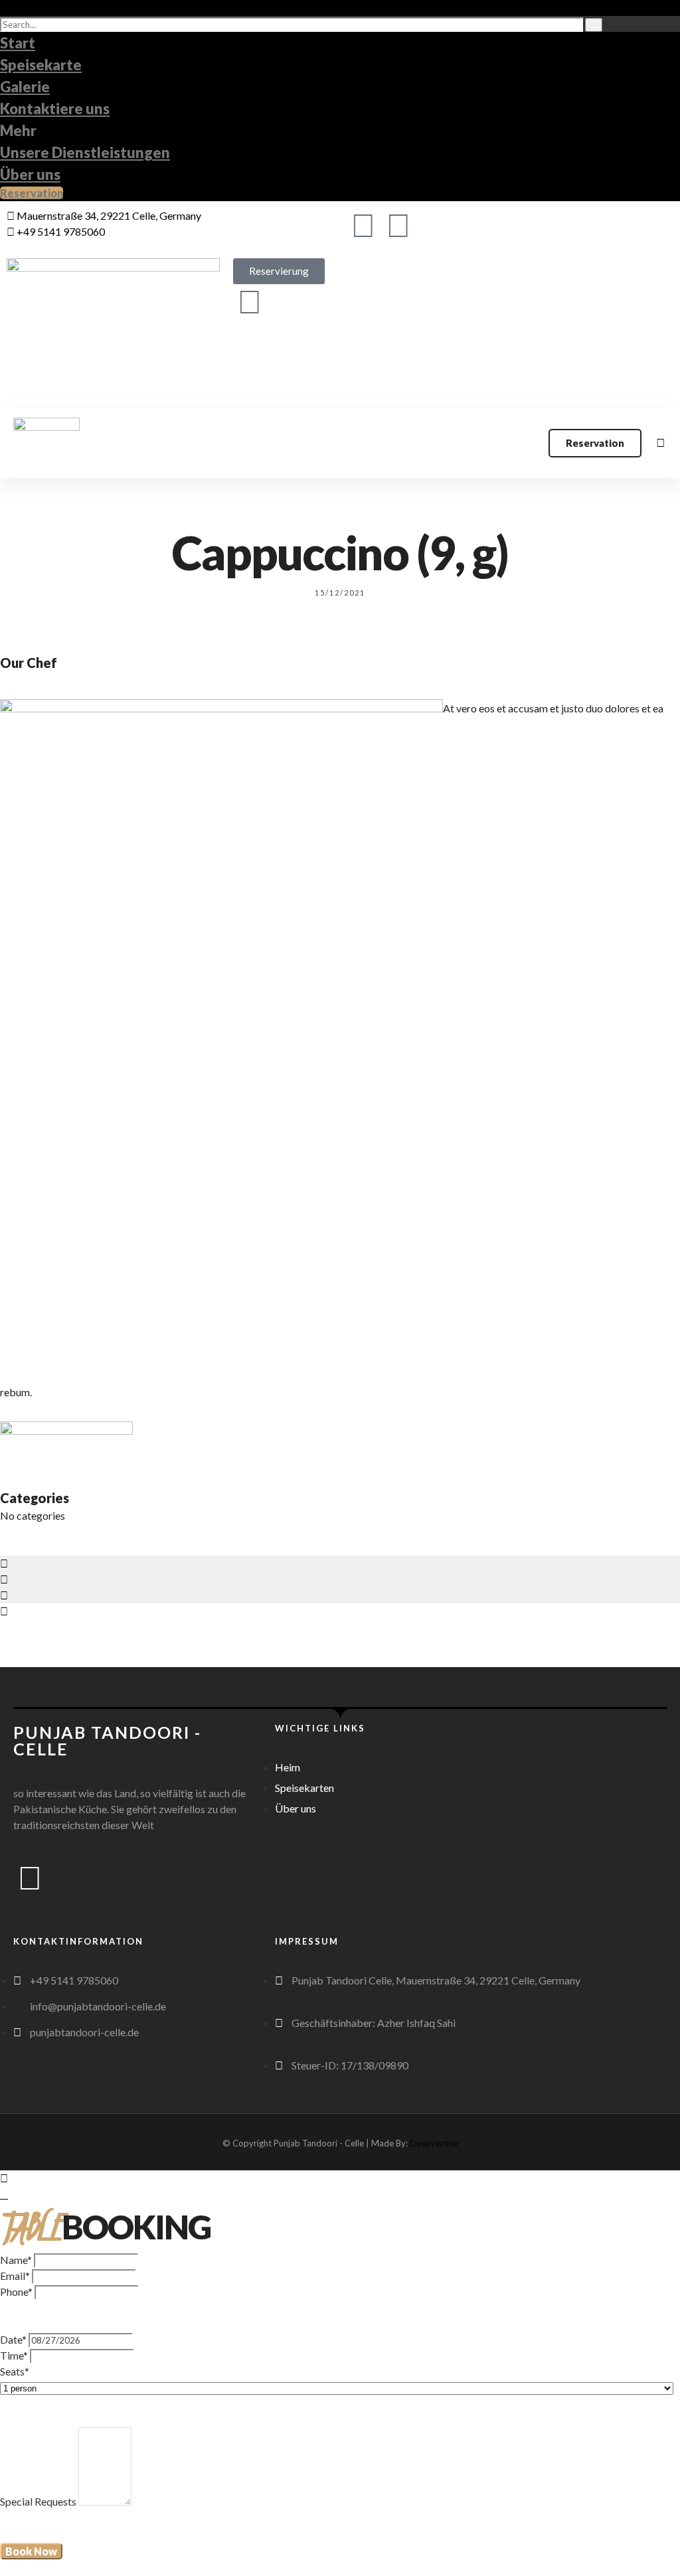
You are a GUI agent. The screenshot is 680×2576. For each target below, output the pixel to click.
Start (18, 43)
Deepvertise (434, 2143)
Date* (13, 2339)
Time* (14, 2355)
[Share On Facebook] (4, 1563)
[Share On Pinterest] (4, 1595)
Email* (15, 2276)
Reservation (32, 193)
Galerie (25, 87)
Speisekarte (41, 65)
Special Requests (38, 2501)
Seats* (15, 2371)
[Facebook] (363, 224)
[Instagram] (398, 224)
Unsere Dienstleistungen (85, 152)
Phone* (16, 2292)
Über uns (30, 174)
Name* (16, 2260)
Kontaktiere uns (55, 109)
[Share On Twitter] (4, 1579)
